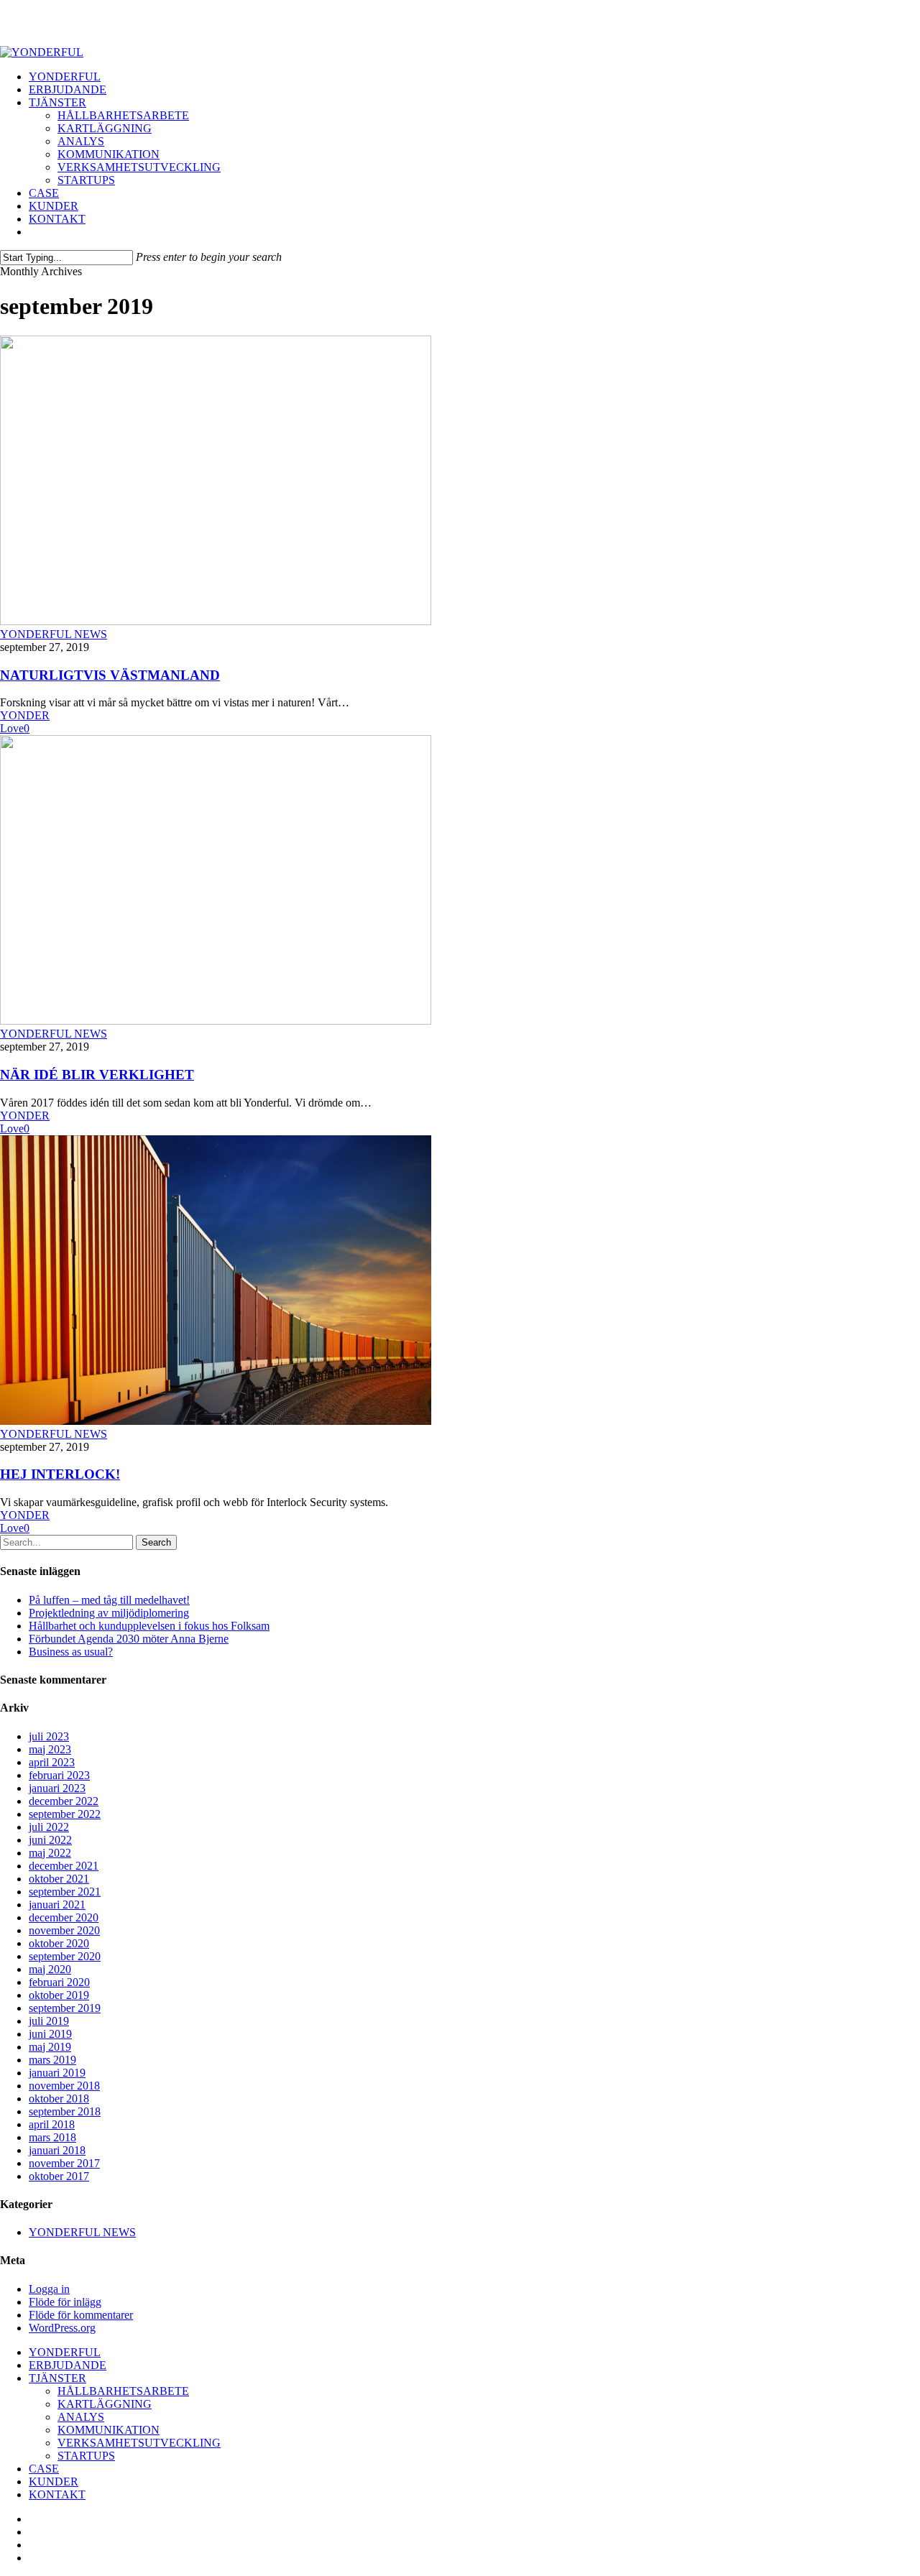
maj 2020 (50, 1969)
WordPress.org (62, 2328)
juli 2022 (49, 1827)
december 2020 (64, 1917)
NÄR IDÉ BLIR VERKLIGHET (97, 1075)
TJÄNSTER (57, 2378)
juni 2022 (50, 1840)
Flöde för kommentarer (81, 2315)
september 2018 (65, 2111)
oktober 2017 (59, 2176)
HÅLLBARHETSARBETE (123, 2391)
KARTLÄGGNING (105, 2404)
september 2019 (65, 2008)
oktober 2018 (59, 2099)
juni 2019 (50, 2034)
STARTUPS (86, 2456)
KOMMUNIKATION (109, 2430)
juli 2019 (49, 2021)
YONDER (25, 715)
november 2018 (64, 2086)
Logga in (49, 2289)
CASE (44, 2469)
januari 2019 (57, 2073)
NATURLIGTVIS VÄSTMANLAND (110, 675)
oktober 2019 (59, 1995)
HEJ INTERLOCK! (60, 1474)
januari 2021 (57, 1905)
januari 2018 (57, 2150)
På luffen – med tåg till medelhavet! (109, 1600)
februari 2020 (59, 1982)
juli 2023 (49, 1736)
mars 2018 (52, 2137)
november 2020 (64, 1930)
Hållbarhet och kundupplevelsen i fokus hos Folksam (149, 1626)
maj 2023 (50, 1749)
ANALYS (81, 2417)
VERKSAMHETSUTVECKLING (139, 2443)
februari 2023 (59, 1775)
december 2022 (64, 1801)
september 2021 (65, 1892)
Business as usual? (71, 1652)
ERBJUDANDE (68, 2365)
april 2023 (52, 1762)
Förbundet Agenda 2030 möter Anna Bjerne (129, 1639)
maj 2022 (50, 1853)
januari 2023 (57, 1788)
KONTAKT (57, 2494)
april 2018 (52, 2124)
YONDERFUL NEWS (54, 634)
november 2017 (64, 2163)
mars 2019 (52, 2060)
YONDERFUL (65, 2352)
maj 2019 (50, 2047)
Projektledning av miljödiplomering (109, 1613)
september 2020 (65, 1956)
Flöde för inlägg (65, 2302)
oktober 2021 (59, 1879)
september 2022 (65, 1814)
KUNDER (54, 2482)
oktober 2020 (59, 1943)
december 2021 (64, 1866)
